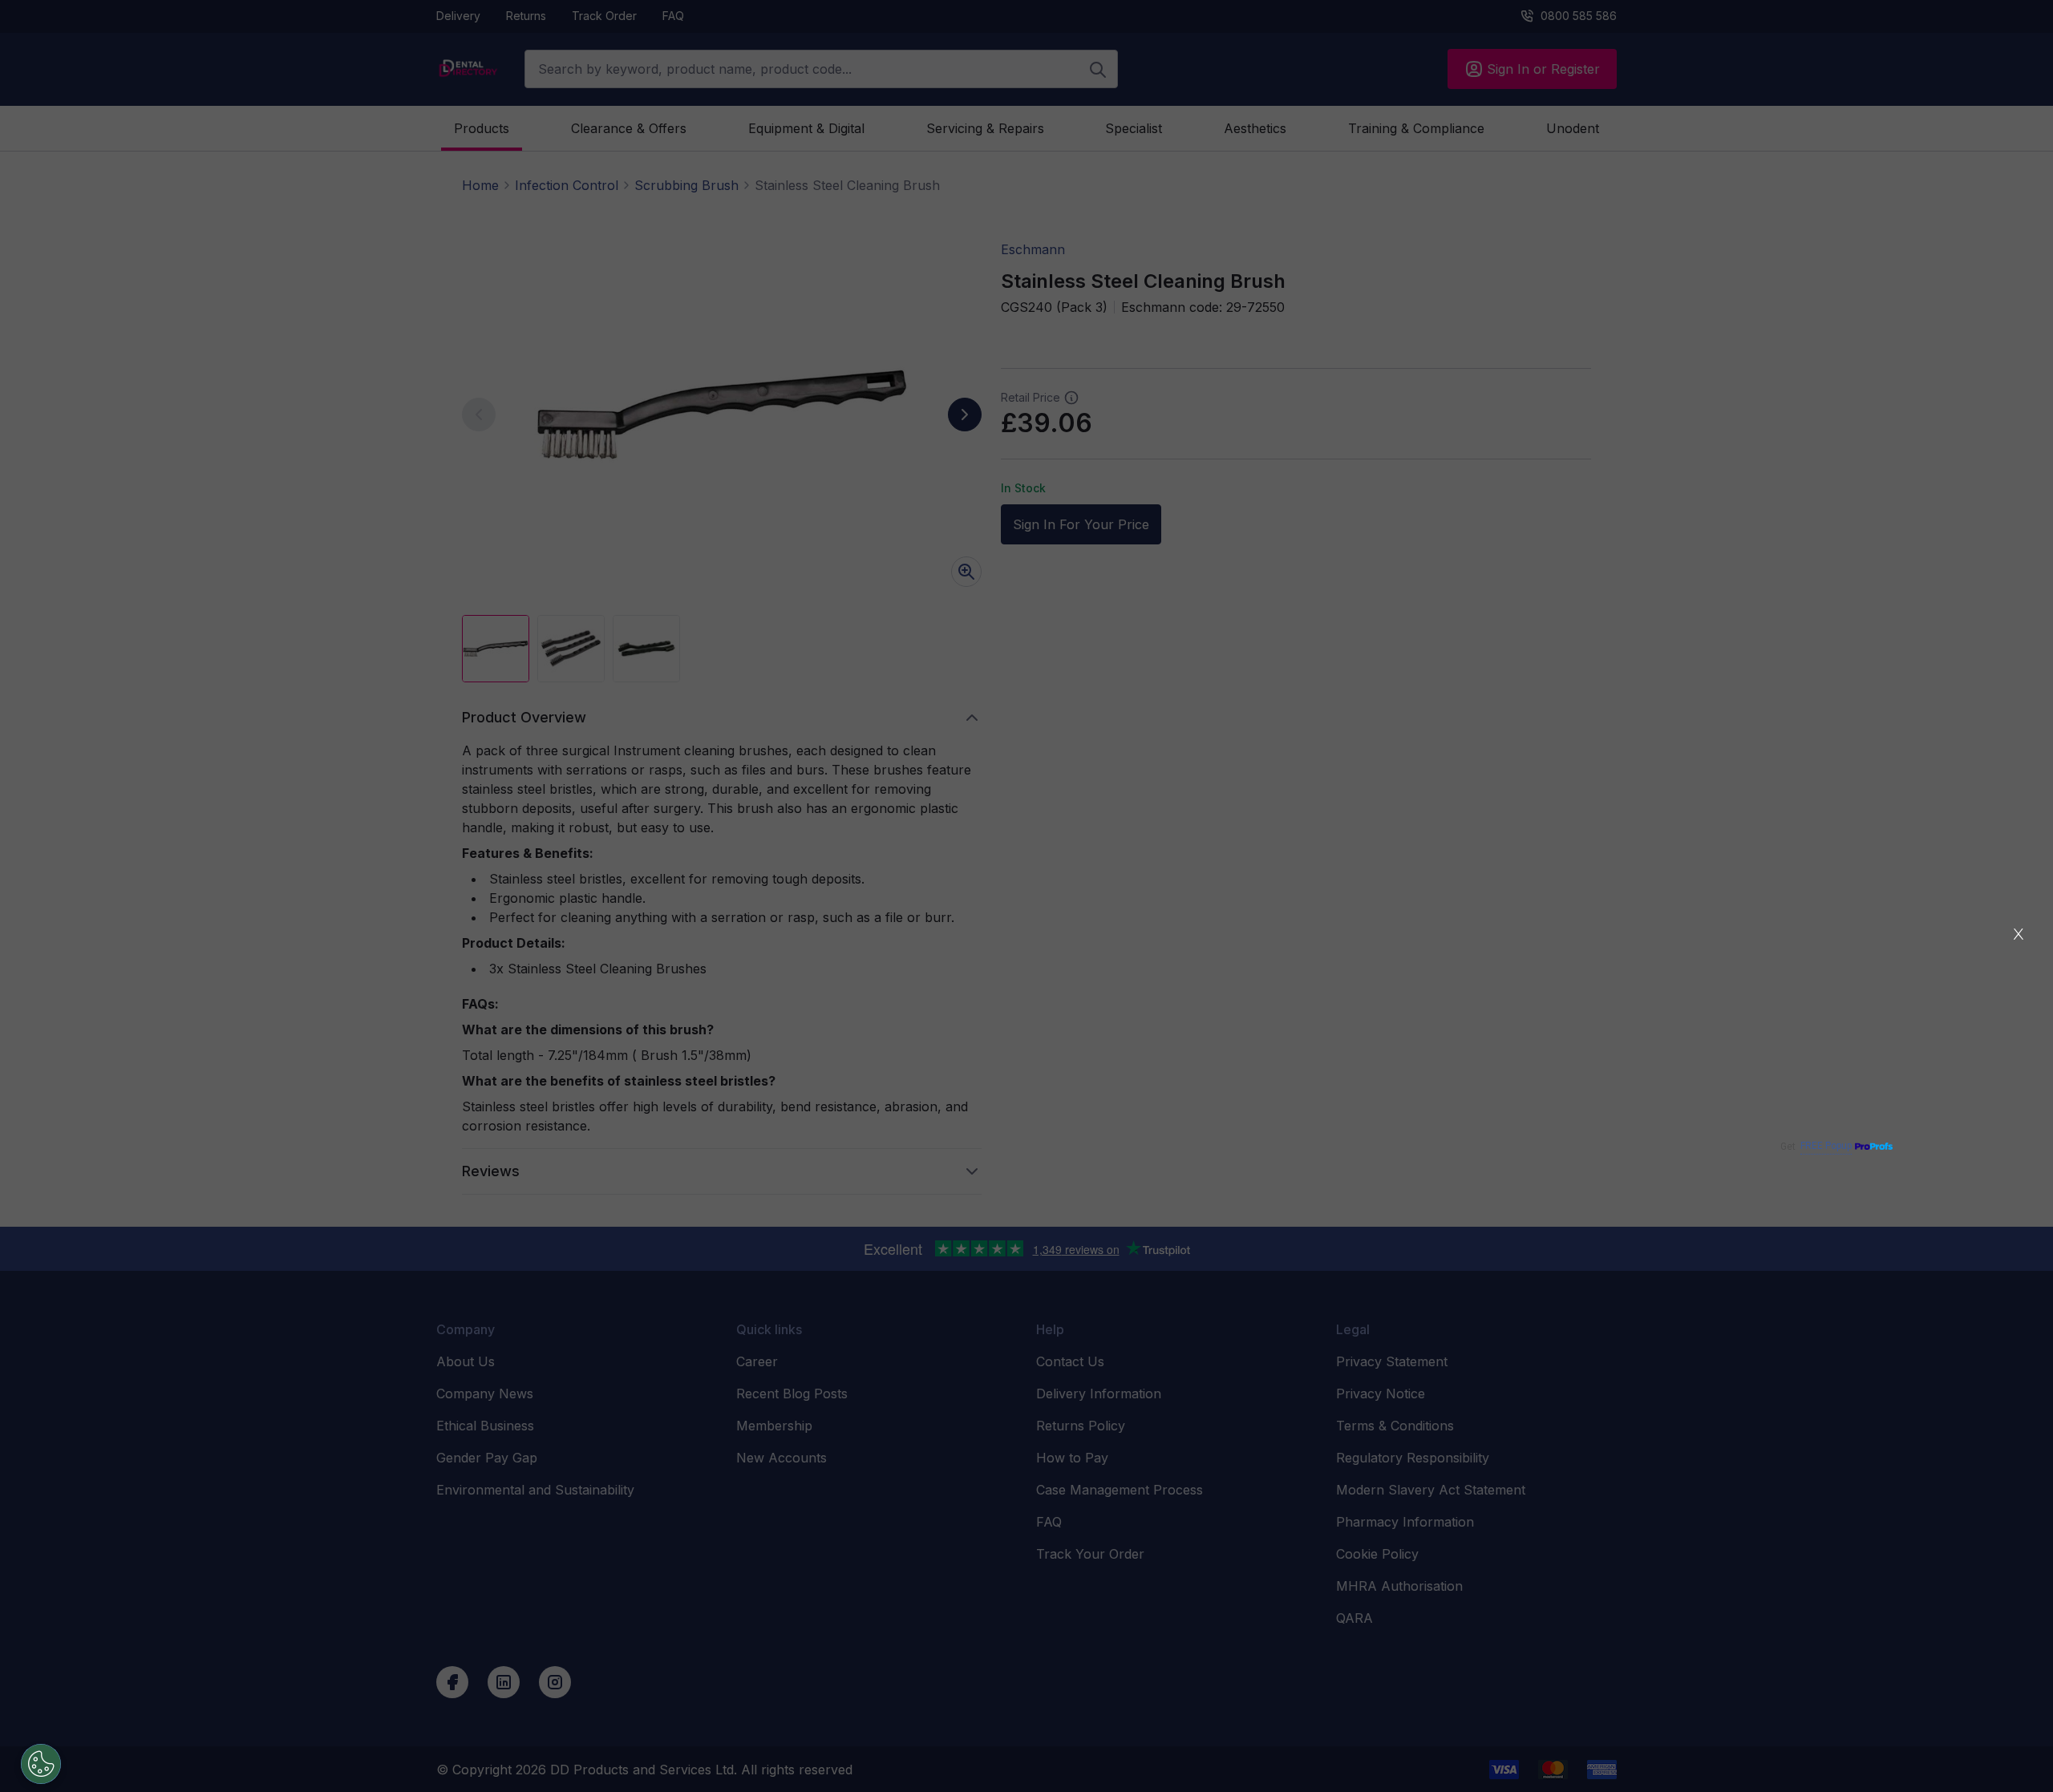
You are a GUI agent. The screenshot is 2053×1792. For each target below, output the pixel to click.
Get (1816, 1146)
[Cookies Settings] (41, 1764)
